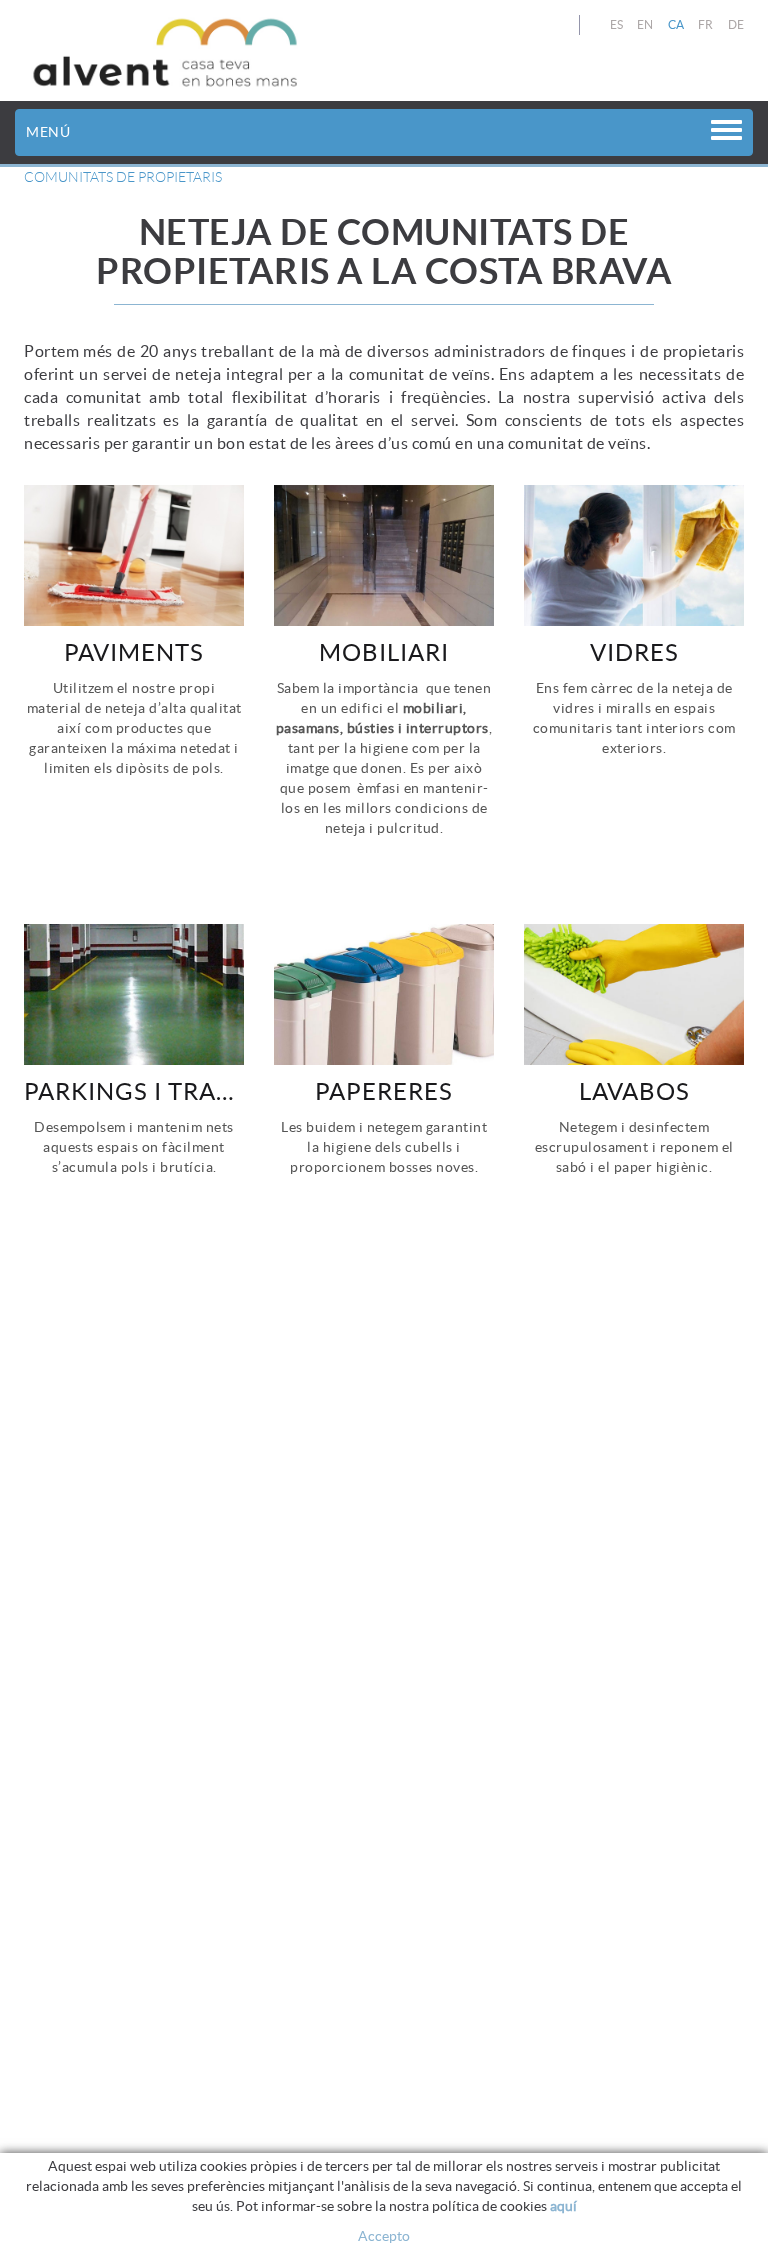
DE (736, 24)
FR (706, 24)
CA (676, 24)
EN (645, 24)
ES (617, 24)
